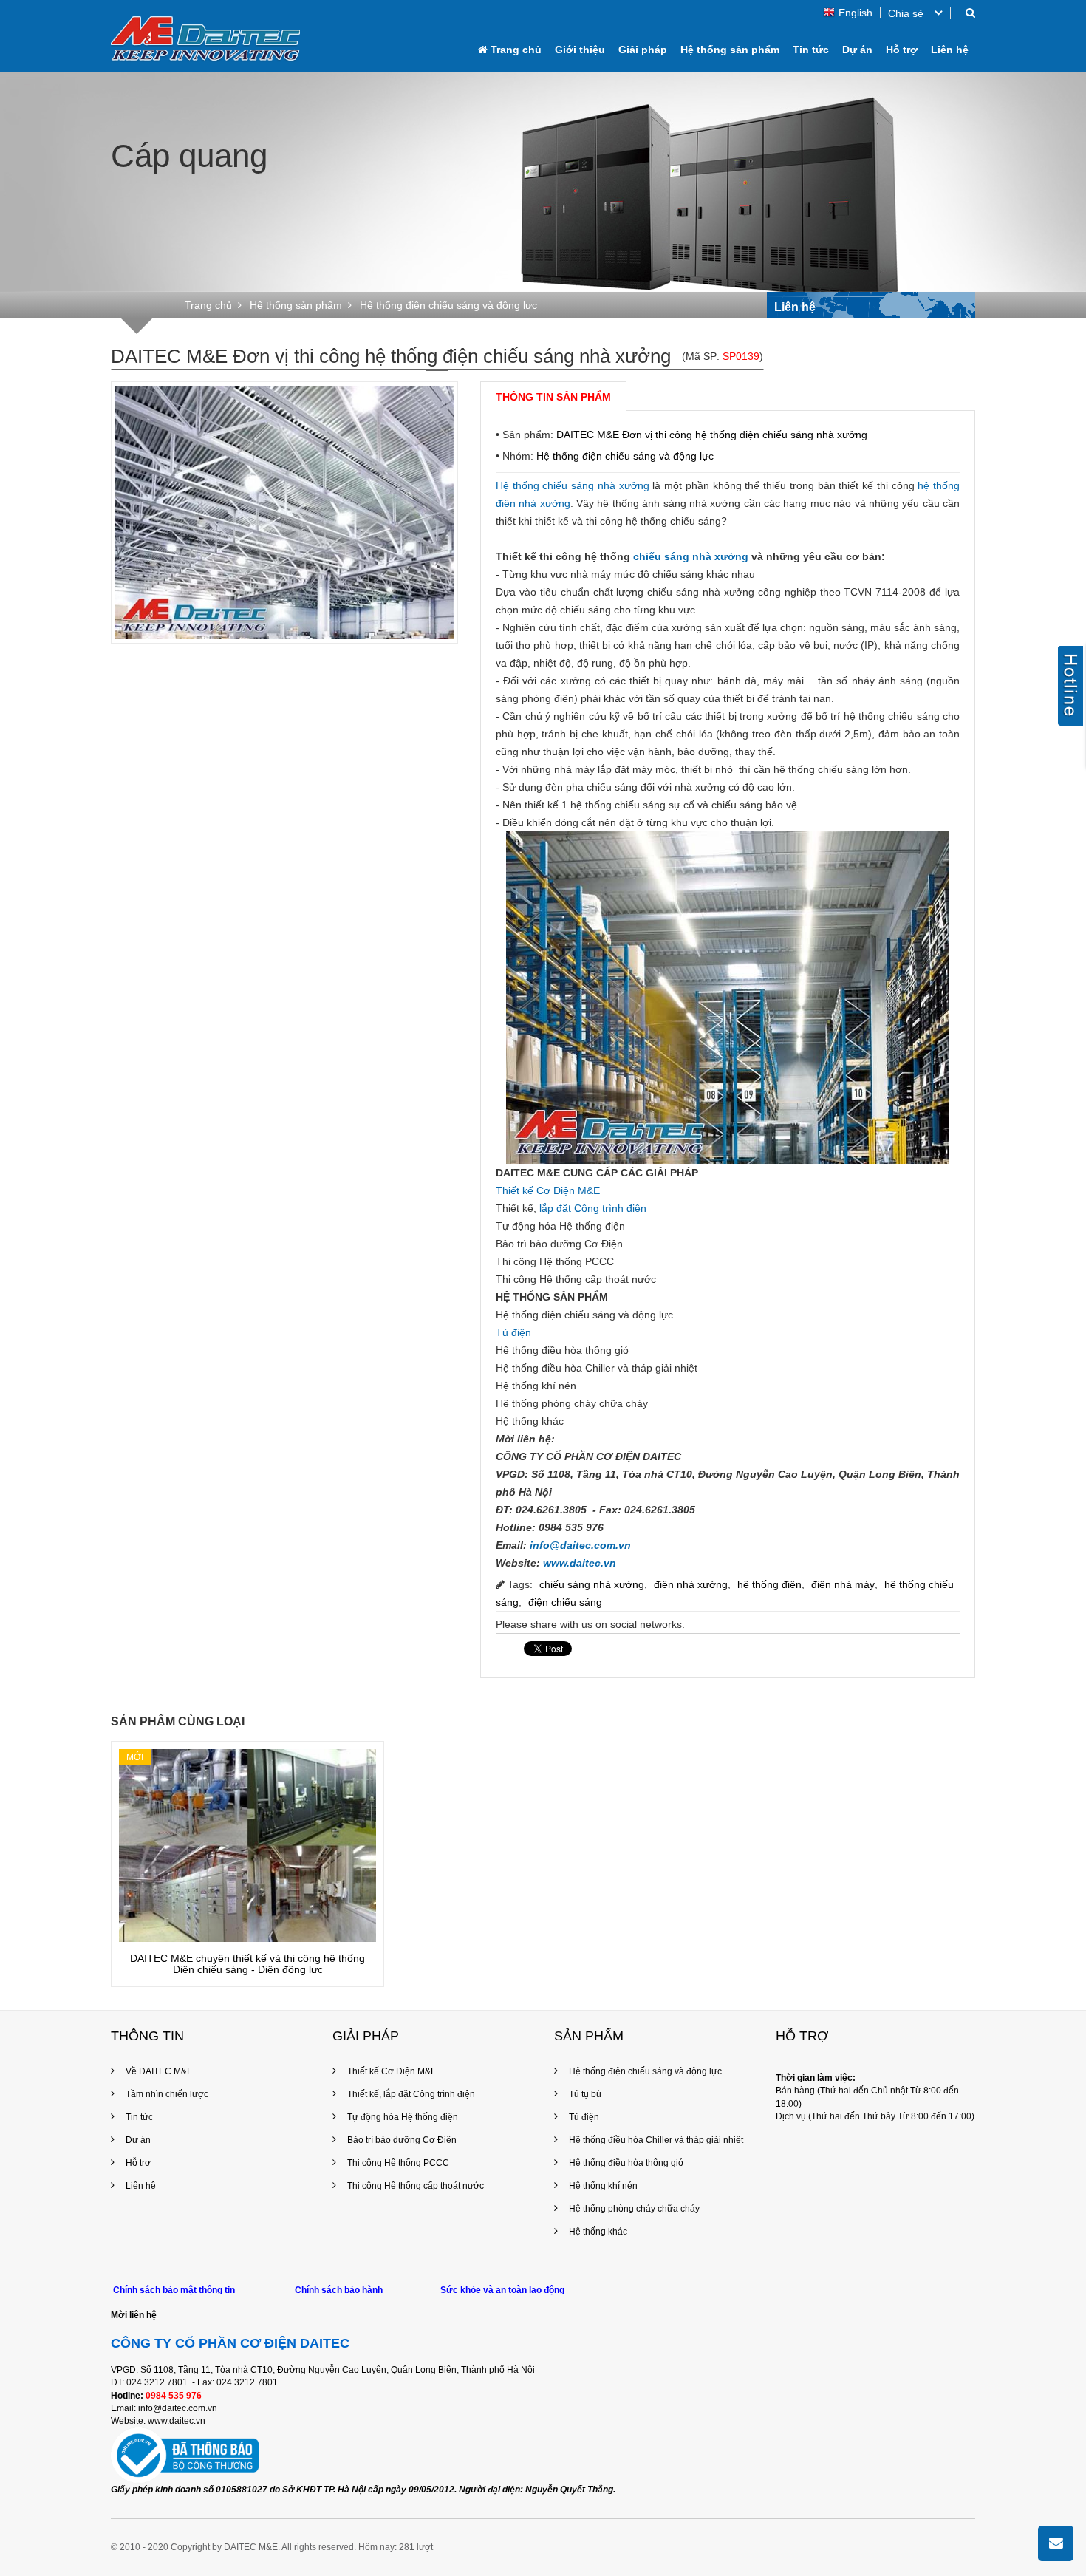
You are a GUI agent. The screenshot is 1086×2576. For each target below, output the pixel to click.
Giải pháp (643, 50)
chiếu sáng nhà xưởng (691, 556)
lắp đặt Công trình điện (593, 1208)
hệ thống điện (769, 1584)
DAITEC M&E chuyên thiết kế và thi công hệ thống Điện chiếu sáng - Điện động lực (247, 1964)
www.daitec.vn (580, 1563)
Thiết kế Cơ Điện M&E (548, 1190)
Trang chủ (515, 50)
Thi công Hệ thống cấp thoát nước (416, 2186)
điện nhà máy (843, 1584)
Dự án (857, 50)
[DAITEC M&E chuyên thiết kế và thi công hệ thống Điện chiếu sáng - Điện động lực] (247, 1846)
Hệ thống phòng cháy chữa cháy (634, 2209)
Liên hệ (950, 50)
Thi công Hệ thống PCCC (398, 2163)
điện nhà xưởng (691, 1584)
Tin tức (811, 50)
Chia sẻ (906, 13)
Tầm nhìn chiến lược (167, 2094)
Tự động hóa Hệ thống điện (403, 2117)
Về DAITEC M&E (159, 2071)
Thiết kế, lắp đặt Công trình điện (411, 2094)
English (856, 13)
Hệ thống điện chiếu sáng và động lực (625, 456)
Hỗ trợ (902, 50)
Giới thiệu (580, 50)
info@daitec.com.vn (580, 1545)
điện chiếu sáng (565, 1602)
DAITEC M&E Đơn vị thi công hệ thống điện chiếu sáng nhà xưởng (712, 435)
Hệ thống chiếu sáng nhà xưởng (573, 485)
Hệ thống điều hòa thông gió (626, 2163)
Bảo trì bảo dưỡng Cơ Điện (402, 2140)
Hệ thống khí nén (603, 2186)
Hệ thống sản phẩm (730, 50)
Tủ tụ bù (585, 2094)
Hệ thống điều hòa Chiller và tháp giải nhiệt (656, 2140)
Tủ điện (513, 1332)
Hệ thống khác (598, 2232)
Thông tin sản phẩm (553, 397)
